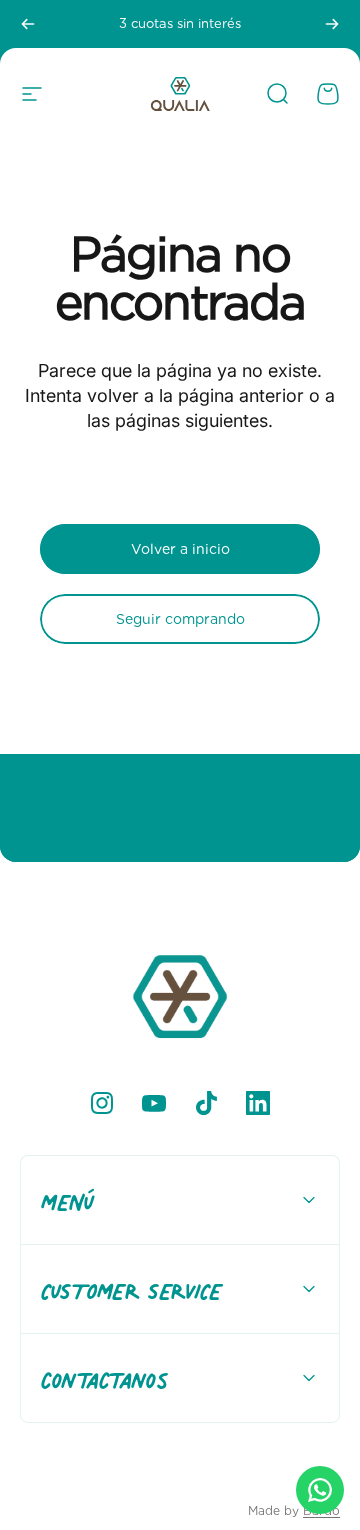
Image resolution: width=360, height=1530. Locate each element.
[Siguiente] (332, 24)
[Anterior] (28, 24)
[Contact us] (320, 1490)
